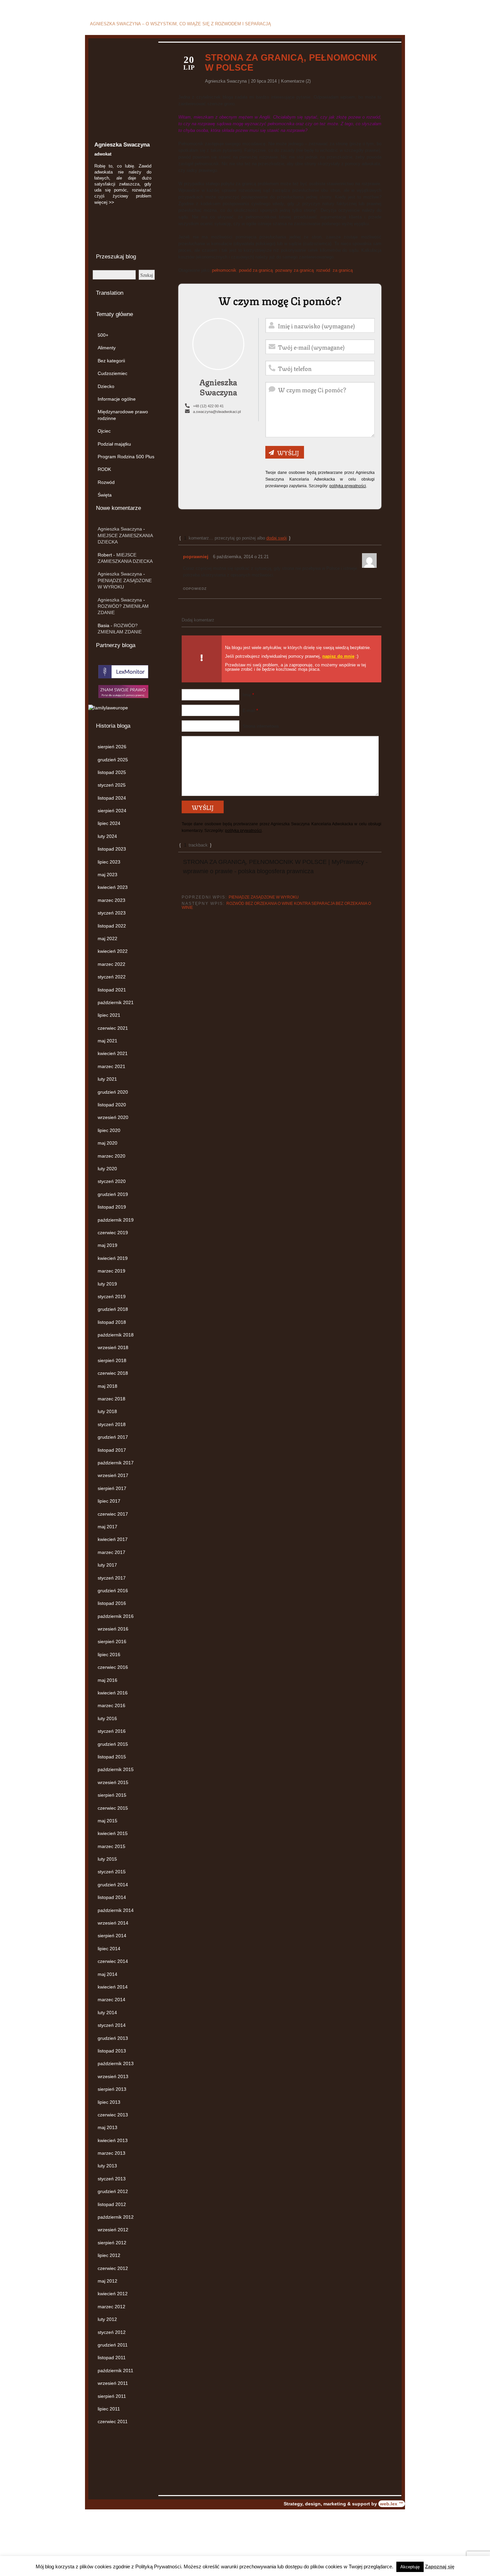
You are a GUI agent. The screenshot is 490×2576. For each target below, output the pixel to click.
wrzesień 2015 (113, 1782)
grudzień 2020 (113, 1092)
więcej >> (104, 202)
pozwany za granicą (294, 270)
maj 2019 (107, 1245)
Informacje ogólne (117, 399)
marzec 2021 (111, 1066)
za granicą (343, 270)
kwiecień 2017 (113, 1539)
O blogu (370, 25)
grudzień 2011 (113, 2345)
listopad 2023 (112, 849)
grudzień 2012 (113, 2191)
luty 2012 (107, 2319)
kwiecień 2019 (113, 1258)
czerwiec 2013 (113, 2115)
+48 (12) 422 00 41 (208, 406)
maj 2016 (107, 1680)
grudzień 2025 (113, 760)
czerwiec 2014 (113, 1961)
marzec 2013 (111, 2153)
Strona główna (315, 25)
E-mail (250, 711)
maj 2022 (107, 938)
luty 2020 (107, 1169)
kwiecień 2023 (113, 887)
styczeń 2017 (112, 1578)
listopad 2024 (112, 798)
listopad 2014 (112, 1897)
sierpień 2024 (112, 811)
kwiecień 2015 (113, 1833)
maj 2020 (107, 1143)
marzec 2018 (111, 1399)
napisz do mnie (338, 656)
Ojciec (104, 431)
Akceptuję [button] (410, 2567)
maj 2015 (107, 1821)
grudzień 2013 (113, 2038)
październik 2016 (116, 1616)
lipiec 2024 (109, 823)
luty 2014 (107, 2013)
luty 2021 (107, 1079)
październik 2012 (116, 2217)
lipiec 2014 (109, 1949)
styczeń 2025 (112, 785)
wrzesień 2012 (113, 2230)
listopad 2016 (112, 1603)
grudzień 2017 (113, 1437)
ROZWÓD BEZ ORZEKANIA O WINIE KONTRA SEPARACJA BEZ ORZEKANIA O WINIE (276, 906)
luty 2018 (107, 1411)
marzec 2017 (111, 1552)
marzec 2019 (111, 1271)
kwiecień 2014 (113, 1987)
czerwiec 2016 (113, 1667)
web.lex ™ (392, 2504)
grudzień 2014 (113, 1885)
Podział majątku (114, 444)
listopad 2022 (112, 926)
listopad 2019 (112, 1207)
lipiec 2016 (109, 1655)
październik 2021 (116, 1002)
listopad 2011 (112, 2358)
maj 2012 (107, 2281)
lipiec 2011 (109, 2409)
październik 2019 (116, 1220)
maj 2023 (107, 875)
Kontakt (394, 25)
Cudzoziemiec (112, 373)
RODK (104, 469)
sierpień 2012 (112, 2243)
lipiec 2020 (109, 1130)
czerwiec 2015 (113, 1808)
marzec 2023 (111, 900)
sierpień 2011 (112, 2396)
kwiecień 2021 (113, 1053)
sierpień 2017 (112, 1488)
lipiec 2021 (109, 1015)
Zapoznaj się (440, 2567)
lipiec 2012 (109, 2255)
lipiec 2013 (109, 2102)
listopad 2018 (112, 1322)
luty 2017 (107, 1565)
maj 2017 (107, 1527)
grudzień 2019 (113, 1194)
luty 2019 (107, 1284)
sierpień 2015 (112, 1795)
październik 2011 (115, 2371)
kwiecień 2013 (113, 2140)
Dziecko (106, 386)
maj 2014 (107, 1974)
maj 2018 (107, 1386)
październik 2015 (116, 1769)
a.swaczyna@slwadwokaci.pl (217, 412)
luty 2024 (107, 836)
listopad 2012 (112, 2204)
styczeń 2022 (112, 977)
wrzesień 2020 (113, 1117)
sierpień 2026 (112, 747)
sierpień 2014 (112, 1936)
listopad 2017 (112, 1450)
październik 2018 (116, 1335)
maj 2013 (107, 2127)
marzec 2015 (111, 1846)
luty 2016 (107, 1718)
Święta (105, 495)
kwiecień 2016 (113, 1693)
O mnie (346, 25)
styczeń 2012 (112, 2332)
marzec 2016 (111, 1705)
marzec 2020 (111, 1156)
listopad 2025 (112, 772)
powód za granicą (256, 270)
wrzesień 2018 (113, 1347)
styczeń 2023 (112, 913)
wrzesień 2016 (113, 1629)
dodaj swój (276, 538)
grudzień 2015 (113, 1744)
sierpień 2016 (112, 1642)
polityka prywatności (348, 486)
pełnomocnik (224, 270)
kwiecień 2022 (113, 951)
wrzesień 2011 (113, 2383)
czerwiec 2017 (113, 1514)
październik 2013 (116, 2063)
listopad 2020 (112, 1105)
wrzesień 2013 (113, 2076)
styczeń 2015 (112, 1872)
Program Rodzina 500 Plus (126, 457)
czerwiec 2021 (113, 1028)
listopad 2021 (112, 990)
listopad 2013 (112, 2051)
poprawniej (196, 556)
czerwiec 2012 (113, 2268)
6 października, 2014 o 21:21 (241, 557)
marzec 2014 (111, 2000)
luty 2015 (107, 1859)
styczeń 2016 (112, 1731)
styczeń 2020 (112, 1181)
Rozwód (106, 482)
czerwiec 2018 (113, 1373)
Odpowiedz (195, 589)
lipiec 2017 (109, 1501)
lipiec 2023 (109, 862)
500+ (103, 335)
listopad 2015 (112, 1757)
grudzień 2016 (113, 1591)
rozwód (323, 270)
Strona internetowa (261, 726)
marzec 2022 (111, 964)
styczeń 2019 (112, 1296)
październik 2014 (116, 1910)
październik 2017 (116, 1463)
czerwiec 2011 (113, 2421)
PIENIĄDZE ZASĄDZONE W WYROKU (264, 897)
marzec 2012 (111, 2307)
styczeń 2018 (112, 1424)
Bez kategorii (111, 361)
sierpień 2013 (112, 2089)
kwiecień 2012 (113, 2294)
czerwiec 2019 (113, 1233)
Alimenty (107, 348)
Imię (248, 695)
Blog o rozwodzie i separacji (172, 14)
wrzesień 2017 (113, 1475)
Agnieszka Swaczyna (120, 529)
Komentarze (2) (296, 81)
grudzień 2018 (113, 1309)
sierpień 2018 (112, 1360)
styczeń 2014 (112, 2025)
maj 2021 (107, 1041)
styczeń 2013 (112, 2179)
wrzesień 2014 (113, 1923)
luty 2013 (107, 2166)
